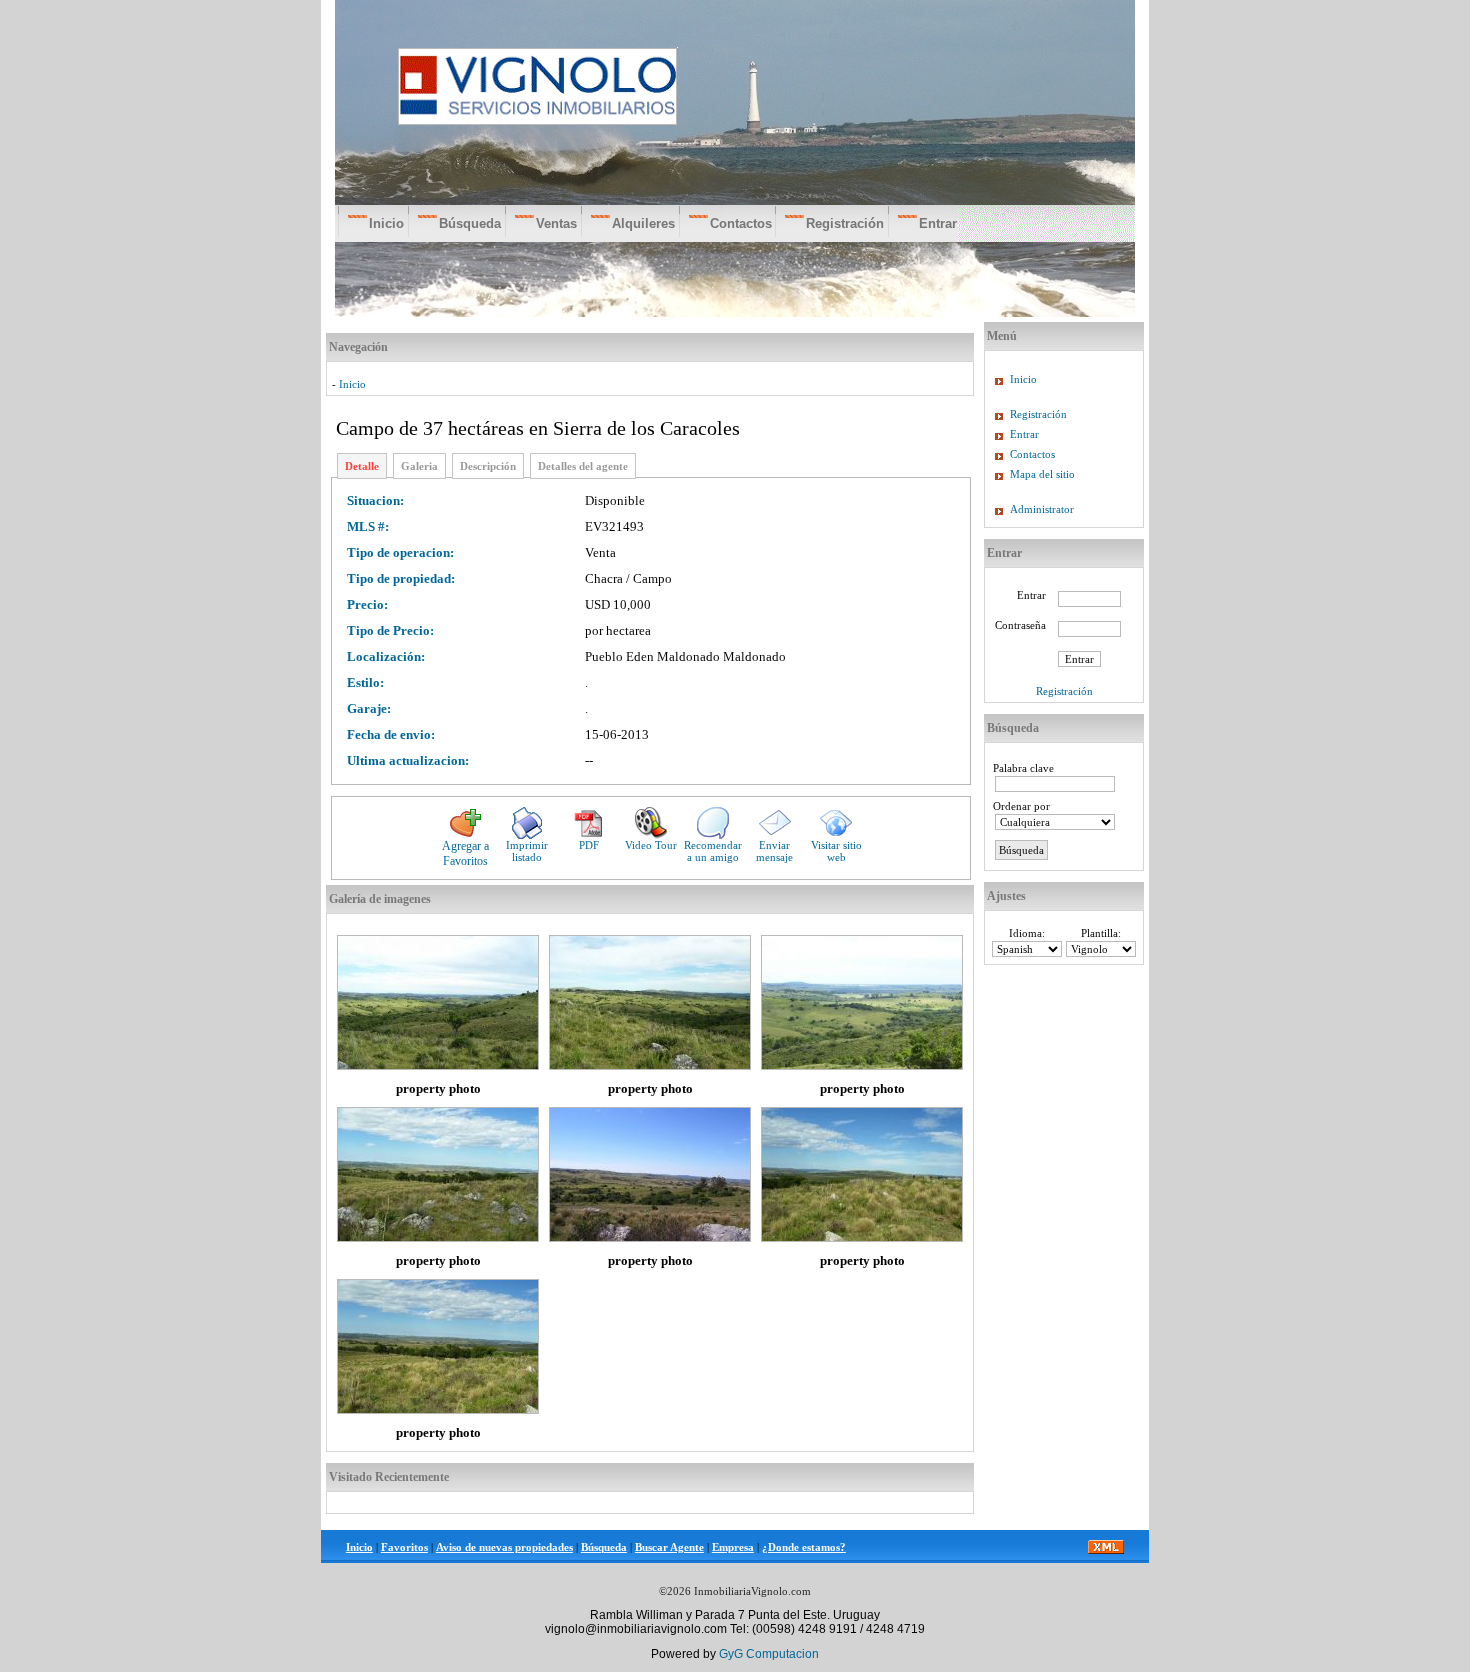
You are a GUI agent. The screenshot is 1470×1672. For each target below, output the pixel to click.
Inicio (352, 384)
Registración (1038, 414)
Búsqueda (604, 1547)
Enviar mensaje (774, 851)
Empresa (733, 1547)
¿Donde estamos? (804, 1547)
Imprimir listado (527, 851)
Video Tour (651, 845)
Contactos (1032, 454)
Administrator (1042, 509)
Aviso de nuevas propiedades (504, 1547)
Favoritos (404, 1547)
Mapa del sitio (1042, 474)
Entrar (1024, 434)
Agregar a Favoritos (465, 853)
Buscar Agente (669, 1547)
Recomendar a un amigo (713, 851)
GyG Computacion (769, 1654)
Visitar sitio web (836, 851)
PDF (589, 845)
